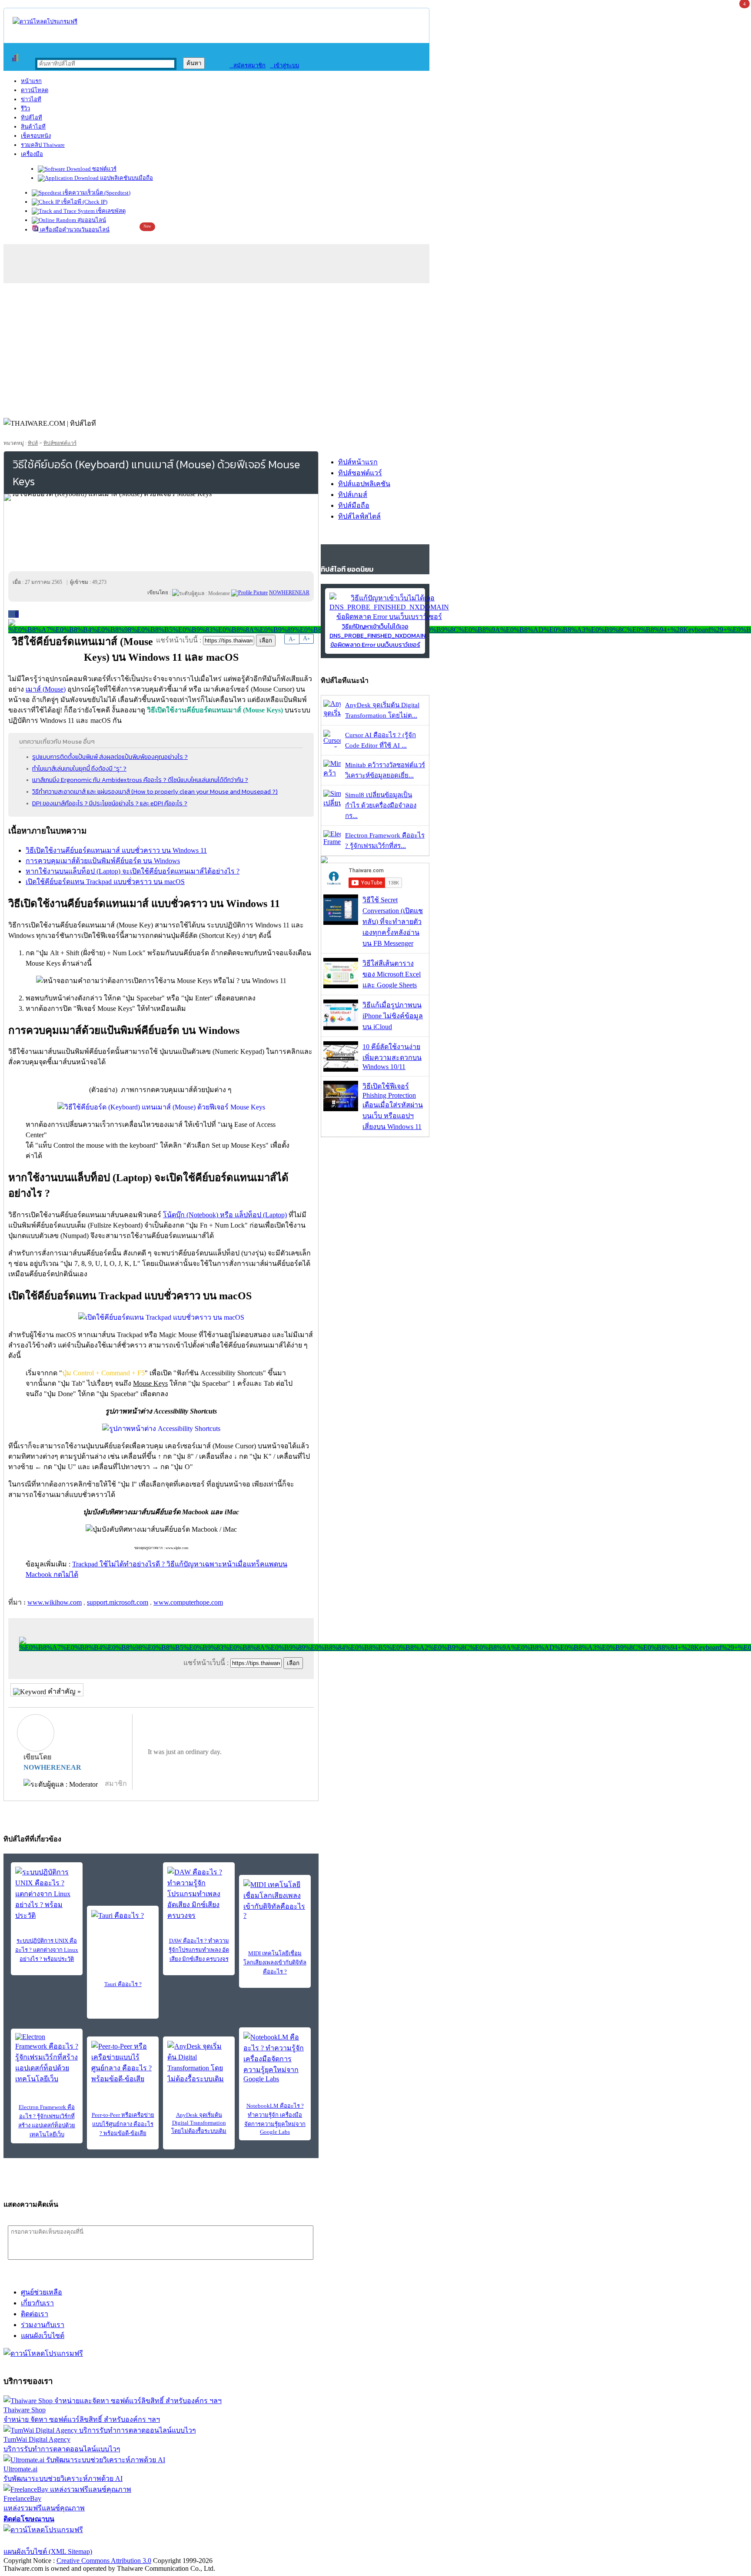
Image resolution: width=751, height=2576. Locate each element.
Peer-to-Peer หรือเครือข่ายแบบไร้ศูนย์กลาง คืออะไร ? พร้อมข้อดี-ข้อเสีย (123, 2124)
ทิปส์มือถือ (354, 505)
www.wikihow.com (55, 1602)
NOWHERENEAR (52, 1767)
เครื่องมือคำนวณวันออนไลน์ (74, 230)
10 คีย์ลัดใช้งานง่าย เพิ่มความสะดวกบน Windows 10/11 (392, 1057)
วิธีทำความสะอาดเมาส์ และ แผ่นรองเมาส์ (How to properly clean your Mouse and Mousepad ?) (155, 791)
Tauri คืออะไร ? (123, 1984)
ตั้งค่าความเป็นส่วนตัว (37, 2541)
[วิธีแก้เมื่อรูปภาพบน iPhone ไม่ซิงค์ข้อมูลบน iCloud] (341, 1028)
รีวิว (25, 108)
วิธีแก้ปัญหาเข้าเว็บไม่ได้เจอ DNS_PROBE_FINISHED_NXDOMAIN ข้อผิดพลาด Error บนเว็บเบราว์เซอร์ (377, 636)
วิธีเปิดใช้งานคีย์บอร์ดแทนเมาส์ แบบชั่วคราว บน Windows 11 (116, 850)
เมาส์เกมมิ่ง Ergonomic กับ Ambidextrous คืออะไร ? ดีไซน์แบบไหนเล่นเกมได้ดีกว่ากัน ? (140, 780)
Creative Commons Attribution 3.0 (104, 2561)
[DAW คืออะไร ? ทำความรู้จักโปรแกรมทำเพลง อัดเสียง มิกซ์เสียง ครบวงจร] (199, 1894)
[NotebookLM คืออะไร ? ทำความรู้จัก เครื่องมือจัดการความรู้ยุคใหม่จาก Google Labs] (275, 2057)
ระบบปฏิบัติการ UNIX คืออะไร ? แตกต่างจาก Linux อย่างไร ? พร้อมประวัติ (47, 1950)
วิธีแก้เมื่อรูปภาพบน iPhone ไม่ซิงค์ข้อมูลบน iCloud (393, 1016)
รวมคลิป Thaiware (43, 145)
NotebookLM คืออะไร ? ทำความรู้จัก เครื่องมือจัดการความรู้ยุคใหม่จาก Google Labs (275, 2119)
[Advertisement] (375, 348)
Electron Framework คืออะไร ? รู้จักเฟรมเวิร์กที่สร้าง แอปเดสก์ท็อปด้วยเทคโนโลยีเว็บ (47, 2121)
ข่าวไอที (31, 99)
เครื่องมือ (32, 154)
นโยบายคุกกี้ (179, 2541)
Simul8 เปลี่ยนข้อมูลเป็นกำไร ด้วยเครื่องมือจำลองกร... (381, 805)
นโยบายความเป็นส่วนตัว (115, 2541)
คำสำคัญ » (63, 1691)
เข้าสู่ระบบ (284, 65)
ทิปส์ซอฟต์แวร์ (60, 443)
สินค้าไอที (33, 127)
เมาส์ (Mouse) (46, 689)
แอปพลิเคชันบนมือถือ (126, 178)
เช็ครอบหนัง (36, 136)
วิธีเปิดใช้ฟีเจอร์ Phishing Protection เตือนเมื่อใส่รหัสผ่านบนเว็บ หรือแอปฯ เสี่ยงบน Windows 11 (393, 1106)
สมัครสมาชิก (248, 65)
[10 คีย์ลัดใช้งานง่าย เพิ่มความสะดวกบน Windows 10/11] (341, 1069)
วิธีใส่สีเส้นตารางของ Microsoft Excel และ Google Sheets (392, 974)
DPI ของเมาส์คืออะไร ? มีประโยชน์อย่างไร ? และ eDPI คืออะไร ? (110, 803)
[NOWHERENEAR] (249, 593)
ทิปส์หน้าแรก (358, 462)
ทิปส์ (33, 443)
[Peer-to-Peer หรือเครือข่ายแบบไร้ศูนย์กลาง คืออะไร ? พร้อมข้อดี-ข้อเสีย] (123, 2063)
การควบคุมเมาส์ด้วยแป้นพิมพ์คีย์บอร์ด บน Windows (103, 861)
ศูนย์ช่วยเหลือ (42, 2292)
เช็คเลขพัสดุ (110, 211)
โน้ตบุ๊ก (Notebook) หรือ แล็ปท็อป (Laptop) (225, 1215)
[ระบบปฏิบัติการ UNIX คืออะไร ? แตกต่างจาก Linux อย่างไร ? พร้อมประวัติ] (47, 1894)
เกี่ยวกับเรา (37, 2303)
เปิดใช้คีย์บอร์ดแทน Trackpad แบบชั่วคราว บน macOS (105, 882)
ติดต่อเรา (35, 2314)
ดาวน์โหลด (35, 90)
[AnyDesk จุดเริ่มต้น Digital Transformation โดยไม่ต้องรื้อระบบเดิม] (199, 2063)
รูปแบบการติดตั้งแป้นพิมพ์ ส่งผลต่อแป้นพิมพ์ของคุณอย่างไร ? (110, 757)
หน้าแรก (31, 81)
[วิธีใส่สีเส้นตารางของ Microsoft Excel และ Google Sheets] (341, 986)
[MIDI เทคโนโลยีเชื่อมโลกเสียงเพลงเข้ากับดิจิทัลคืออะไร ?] (275, 1899)
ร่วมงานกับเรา (43, 2325)
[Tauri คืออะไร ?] (123, 1923)
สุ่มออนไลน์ (91, 220)
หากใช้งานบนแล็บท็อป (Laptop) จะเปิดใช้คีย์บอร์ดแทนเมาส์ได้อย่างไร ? (133, 871)
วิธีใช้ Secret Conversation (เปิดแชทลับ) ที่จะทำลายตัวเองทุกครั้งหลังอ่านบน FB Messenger (393, 922)
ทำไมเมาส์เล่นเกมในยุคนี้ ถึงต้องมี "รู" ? (79, 768)
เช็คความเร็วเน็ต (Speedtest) (96, 193)
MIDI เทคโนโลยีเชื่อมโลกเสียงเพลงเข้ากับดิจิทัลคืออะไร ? (275, 1962)
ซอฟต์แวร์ (104, 169)
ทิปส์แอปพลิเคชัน (364, 484)
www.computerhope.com (188, 1602)
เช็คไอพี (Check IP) (84, 202)
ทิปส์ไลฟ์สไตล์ (359, 516)
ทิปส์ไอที (32, 118)
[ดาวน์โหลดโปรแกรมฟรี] (45, 22)
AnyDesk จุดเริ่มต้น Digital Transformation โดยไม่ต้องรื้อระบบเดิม (199, 2123)
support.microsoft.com (118, 1602)
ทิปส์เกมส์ (353, 495)
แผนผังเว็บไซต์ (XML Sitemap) (48, 2551)
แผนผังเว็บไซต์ (43, 2336)
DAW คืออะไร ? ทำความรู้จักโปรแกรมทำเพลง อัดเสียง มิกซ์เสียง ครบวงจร (199, 1950)
